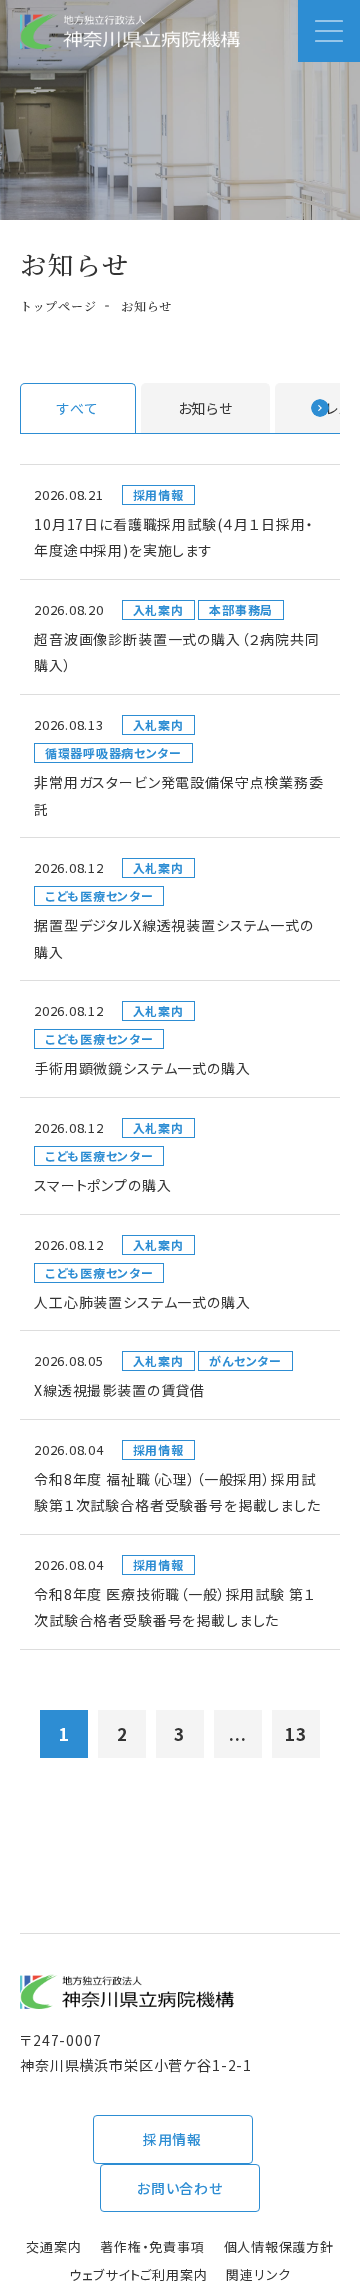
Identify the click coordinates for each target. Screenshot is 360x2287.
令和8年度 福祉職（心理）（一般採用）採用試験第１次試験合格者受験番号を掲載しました (177, 1492)
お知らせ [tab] (205, 408)
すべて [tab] (78, 408)
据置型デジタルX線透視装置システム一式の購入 (174, 938)
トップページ (58, 305)
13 (296, 1733)
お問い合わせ (180, 2188)
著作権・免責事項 (152, 2246)
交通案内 (53, 2246)
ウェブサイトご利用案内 (138, 2274)
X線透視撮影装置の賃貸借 (119, 1390)
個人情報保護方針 (279, 2246)
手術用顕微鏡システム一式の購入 (142, 1068)
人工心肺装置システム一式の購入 (142, 1302)
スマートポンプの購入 (102, 1185)
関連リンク (258, 2274)
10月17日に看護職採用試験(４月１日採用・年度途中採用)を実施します (173, 537)
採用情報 (172, 2139)
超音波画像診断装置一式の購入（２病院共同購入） (177, 652)
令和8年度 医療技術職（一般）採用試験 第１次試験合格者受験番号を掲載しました (174, 1607)
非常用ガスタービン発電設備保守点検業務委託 (179, 795)
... (238, 1733)
